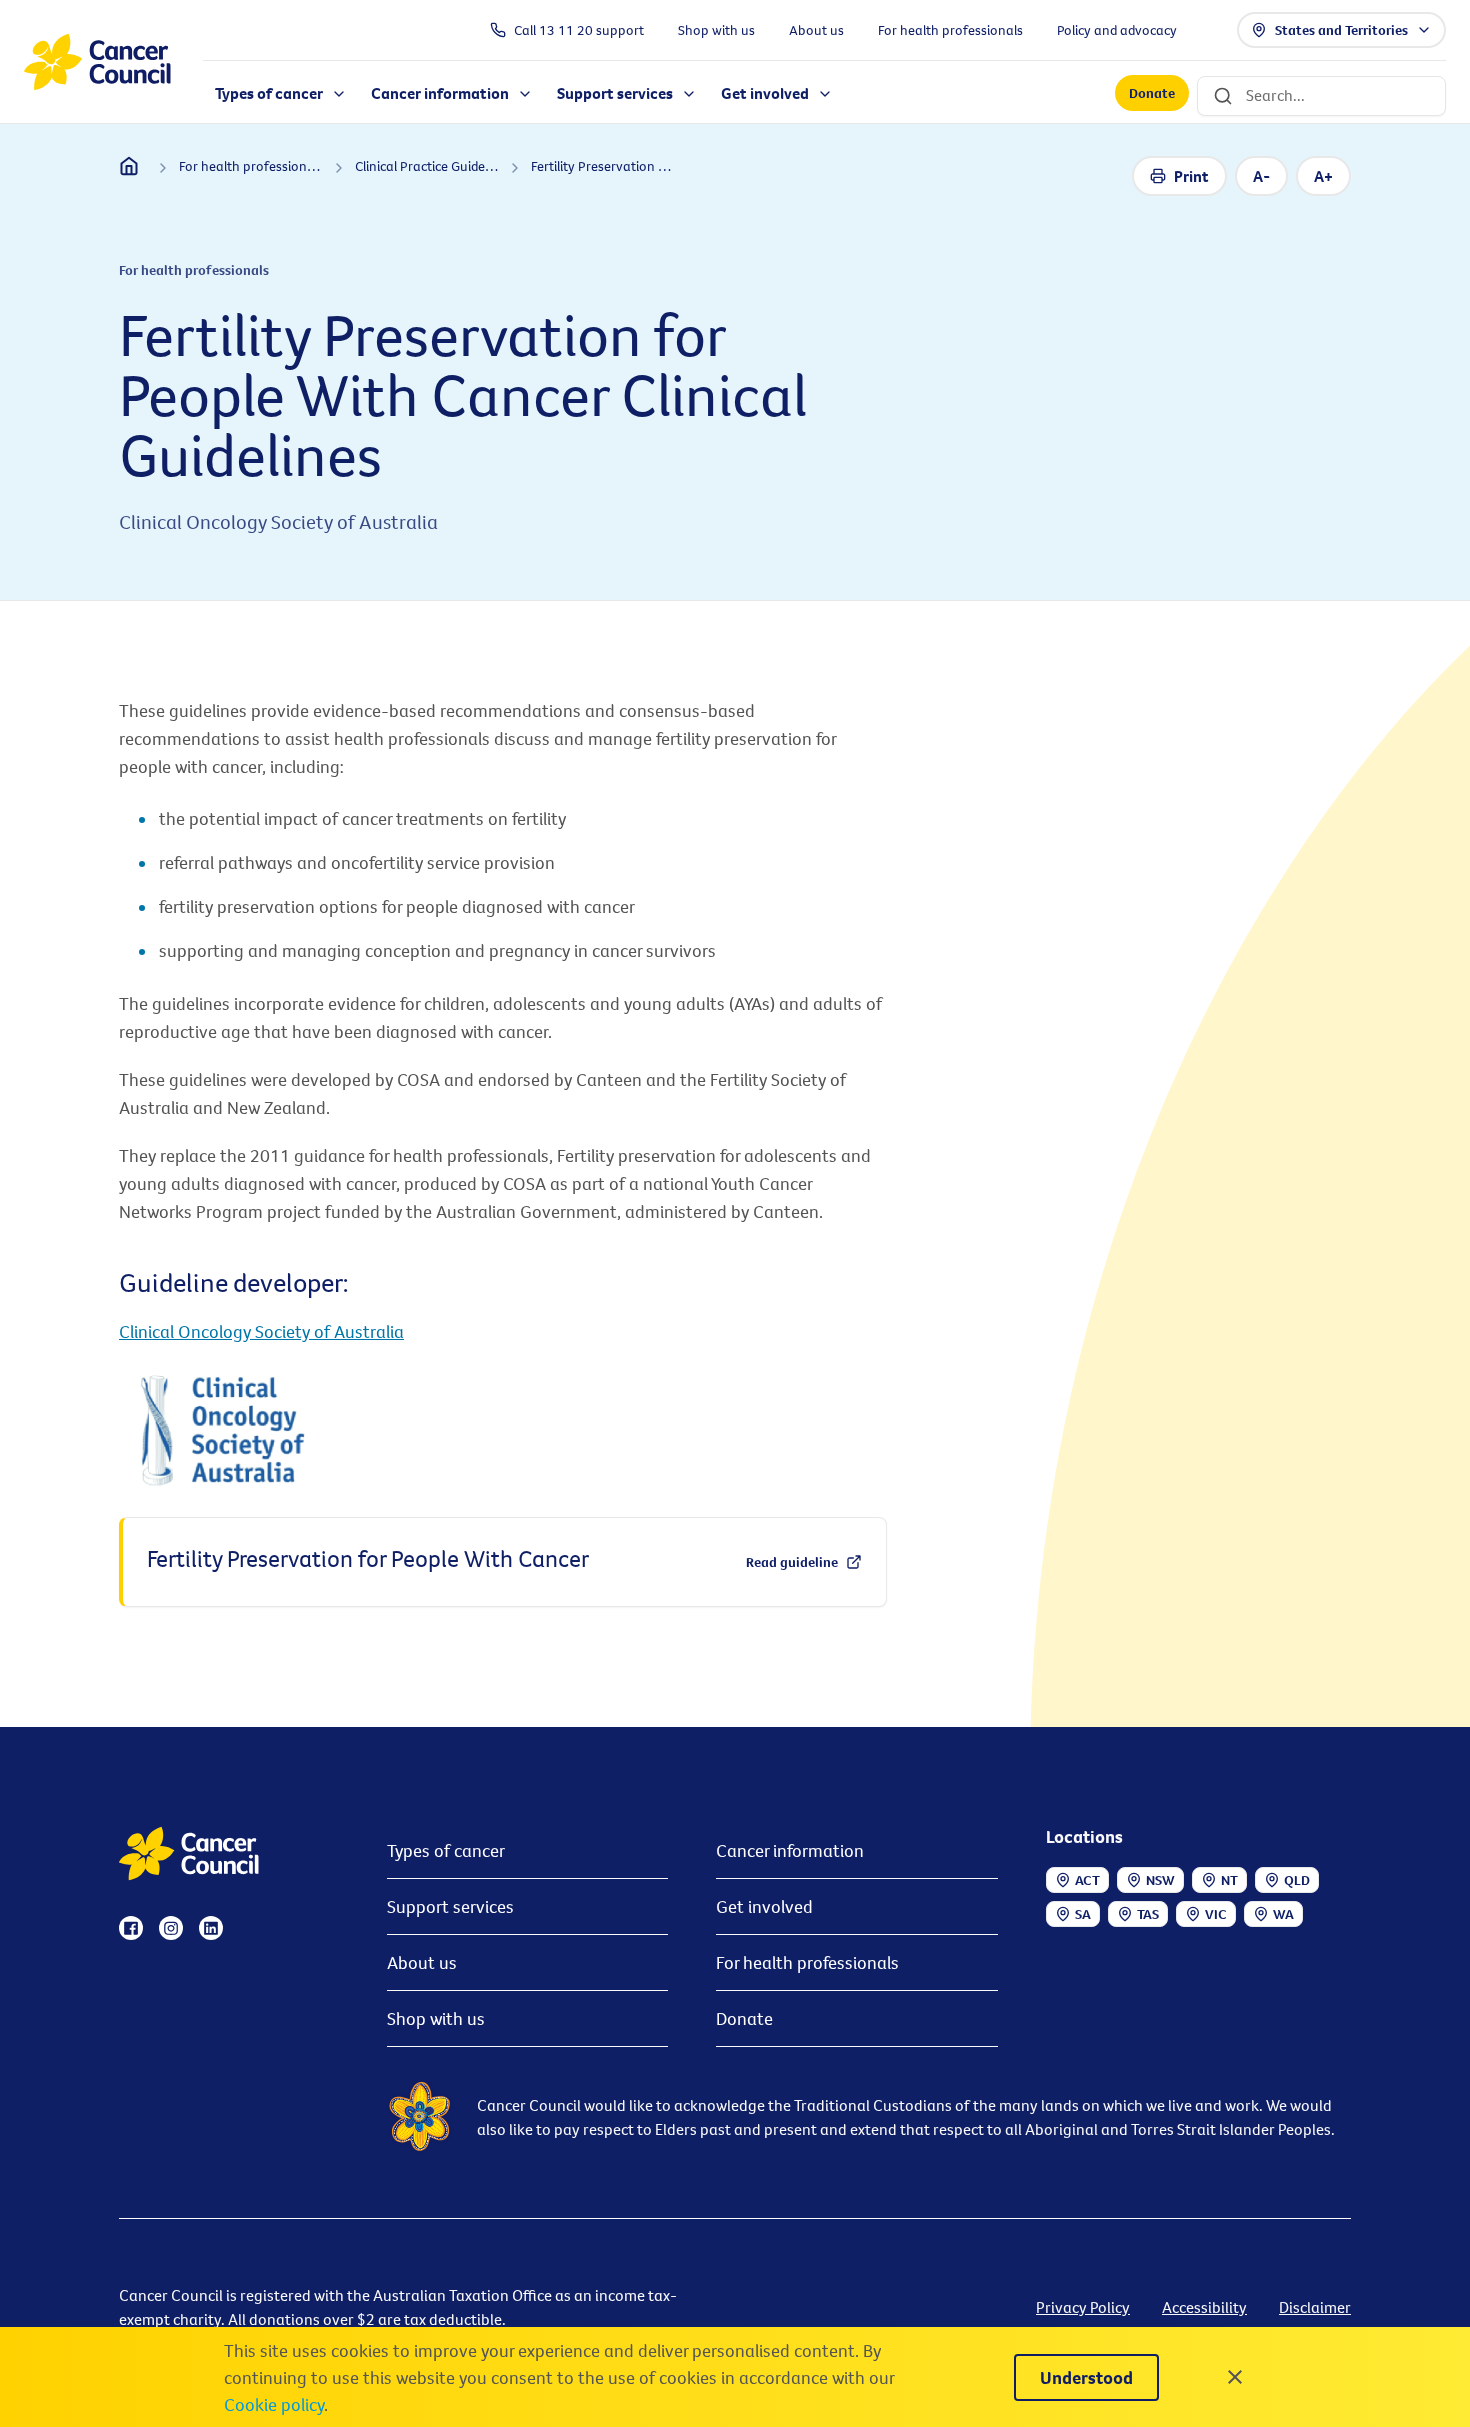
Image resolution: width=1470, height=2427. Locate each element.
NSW (1160, 1880)
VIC (1216, 1914)
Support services (450, 1906)
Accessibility (1204, 2307)
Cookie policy (274, 2404)
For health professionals (807, 1962)
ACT (1087, 1880)
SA (1083, 1914)
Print (1191, 176)
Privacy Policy (1083, 2307)
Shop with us (436, 2018)
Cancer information (790, 1850)
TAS (1148, 1914)
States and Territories (1341, 30)
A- (1261, 176)
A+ (1323, 176)
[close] (1235, 2377)
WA (1283, 1914)
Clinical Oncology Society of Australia (261, 1331)
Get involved (764, 1906)
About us (422, 1962)
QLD (1297, 1880)
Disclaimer (1315, 2307)
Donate (1152, 94)
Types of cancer (446, 1850)
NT (1229, 1880)
